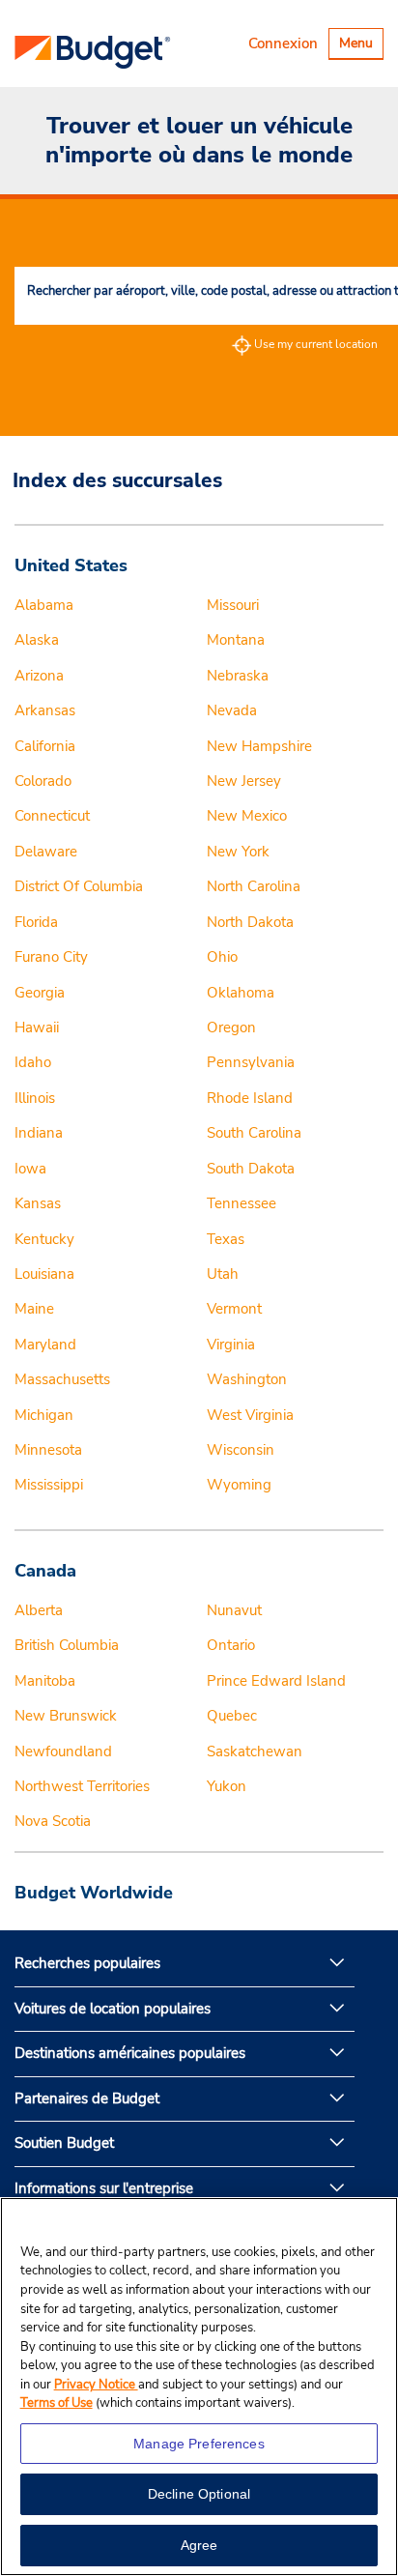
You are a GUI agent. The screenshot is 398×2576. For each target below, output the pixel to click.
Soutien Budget (64, 2143)
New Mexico (247, 816)
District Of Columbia (79, 886)
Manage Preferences (199, 2444)
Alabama (44, 605)
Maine (34, 1309)
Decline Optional (199, 2494)
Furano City (51, 957)
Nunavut (234, 1610)
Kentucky (44, 1239)
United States (71, 565)
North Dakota (250, 922)
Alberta (39, 1610)
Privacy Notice (96, 2385)
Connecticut (52, 816)
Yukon (227, 1786)
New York (238, 852)
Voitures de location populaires (113, 2009)
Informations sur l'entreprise (104, 2188)
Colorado (43, 781)
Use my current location (316, 344)
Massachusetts (62, 1379)
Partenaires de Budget (87, 2098)
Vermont (234, 1309)
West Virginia (250, 1415)
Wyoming (239, 1485)
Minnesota (48, 1450)
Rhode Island (250, 1098)
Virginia (231, 1345)
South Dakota (251, 1169)
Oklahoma (241, 993)
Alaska (37, 640)
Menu (361, 46)
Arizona (39, 676)
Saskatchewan (255, 1751)
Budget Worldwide (94, 1893)
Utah (223, 1274)
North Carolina (254, 886)
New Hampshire (259, 746)
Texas (226, 1239)
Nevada (232, 710)
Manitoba (45, 1681)
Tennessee (242, 1203)
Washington (247, 1379)
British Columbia (67, 1645)
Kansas (38, 1203)
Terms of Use (57, 2403)
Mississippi (49, 1485)
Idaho (33, 1062)
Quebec (232, 1716)
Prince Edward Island (276, 1681)
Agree (199, 2545)
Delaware (46, 852)
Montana (236, 640)
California (45, 746)
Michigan (44, 1415)
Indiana (39, 1133)
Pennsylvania (251, 1062)
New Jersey (244, 781)
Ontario (231, 1645)
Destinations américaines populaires (130, 2053)
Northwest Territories (82, 1786)
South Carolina (254, 1133)
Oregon (231, 1028)
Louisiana (44, 1274)
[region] (199, 2387)
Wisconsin (241, 1450)
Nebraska (238, 676)
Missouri (233, 605)
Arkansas (45, 710)
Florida (36, 922)
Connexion (283, 43)
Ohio (222, 957)
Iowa (30, 1169)
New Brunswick (66, 1716)
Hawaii (37, 1028)
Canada (45, 1571)
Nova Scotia (53, 1821)
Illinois (35, 1098)
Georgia (40, 993)
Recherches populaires (87, 1963)
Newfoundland (63, 1751)
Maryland (45, 1345)
